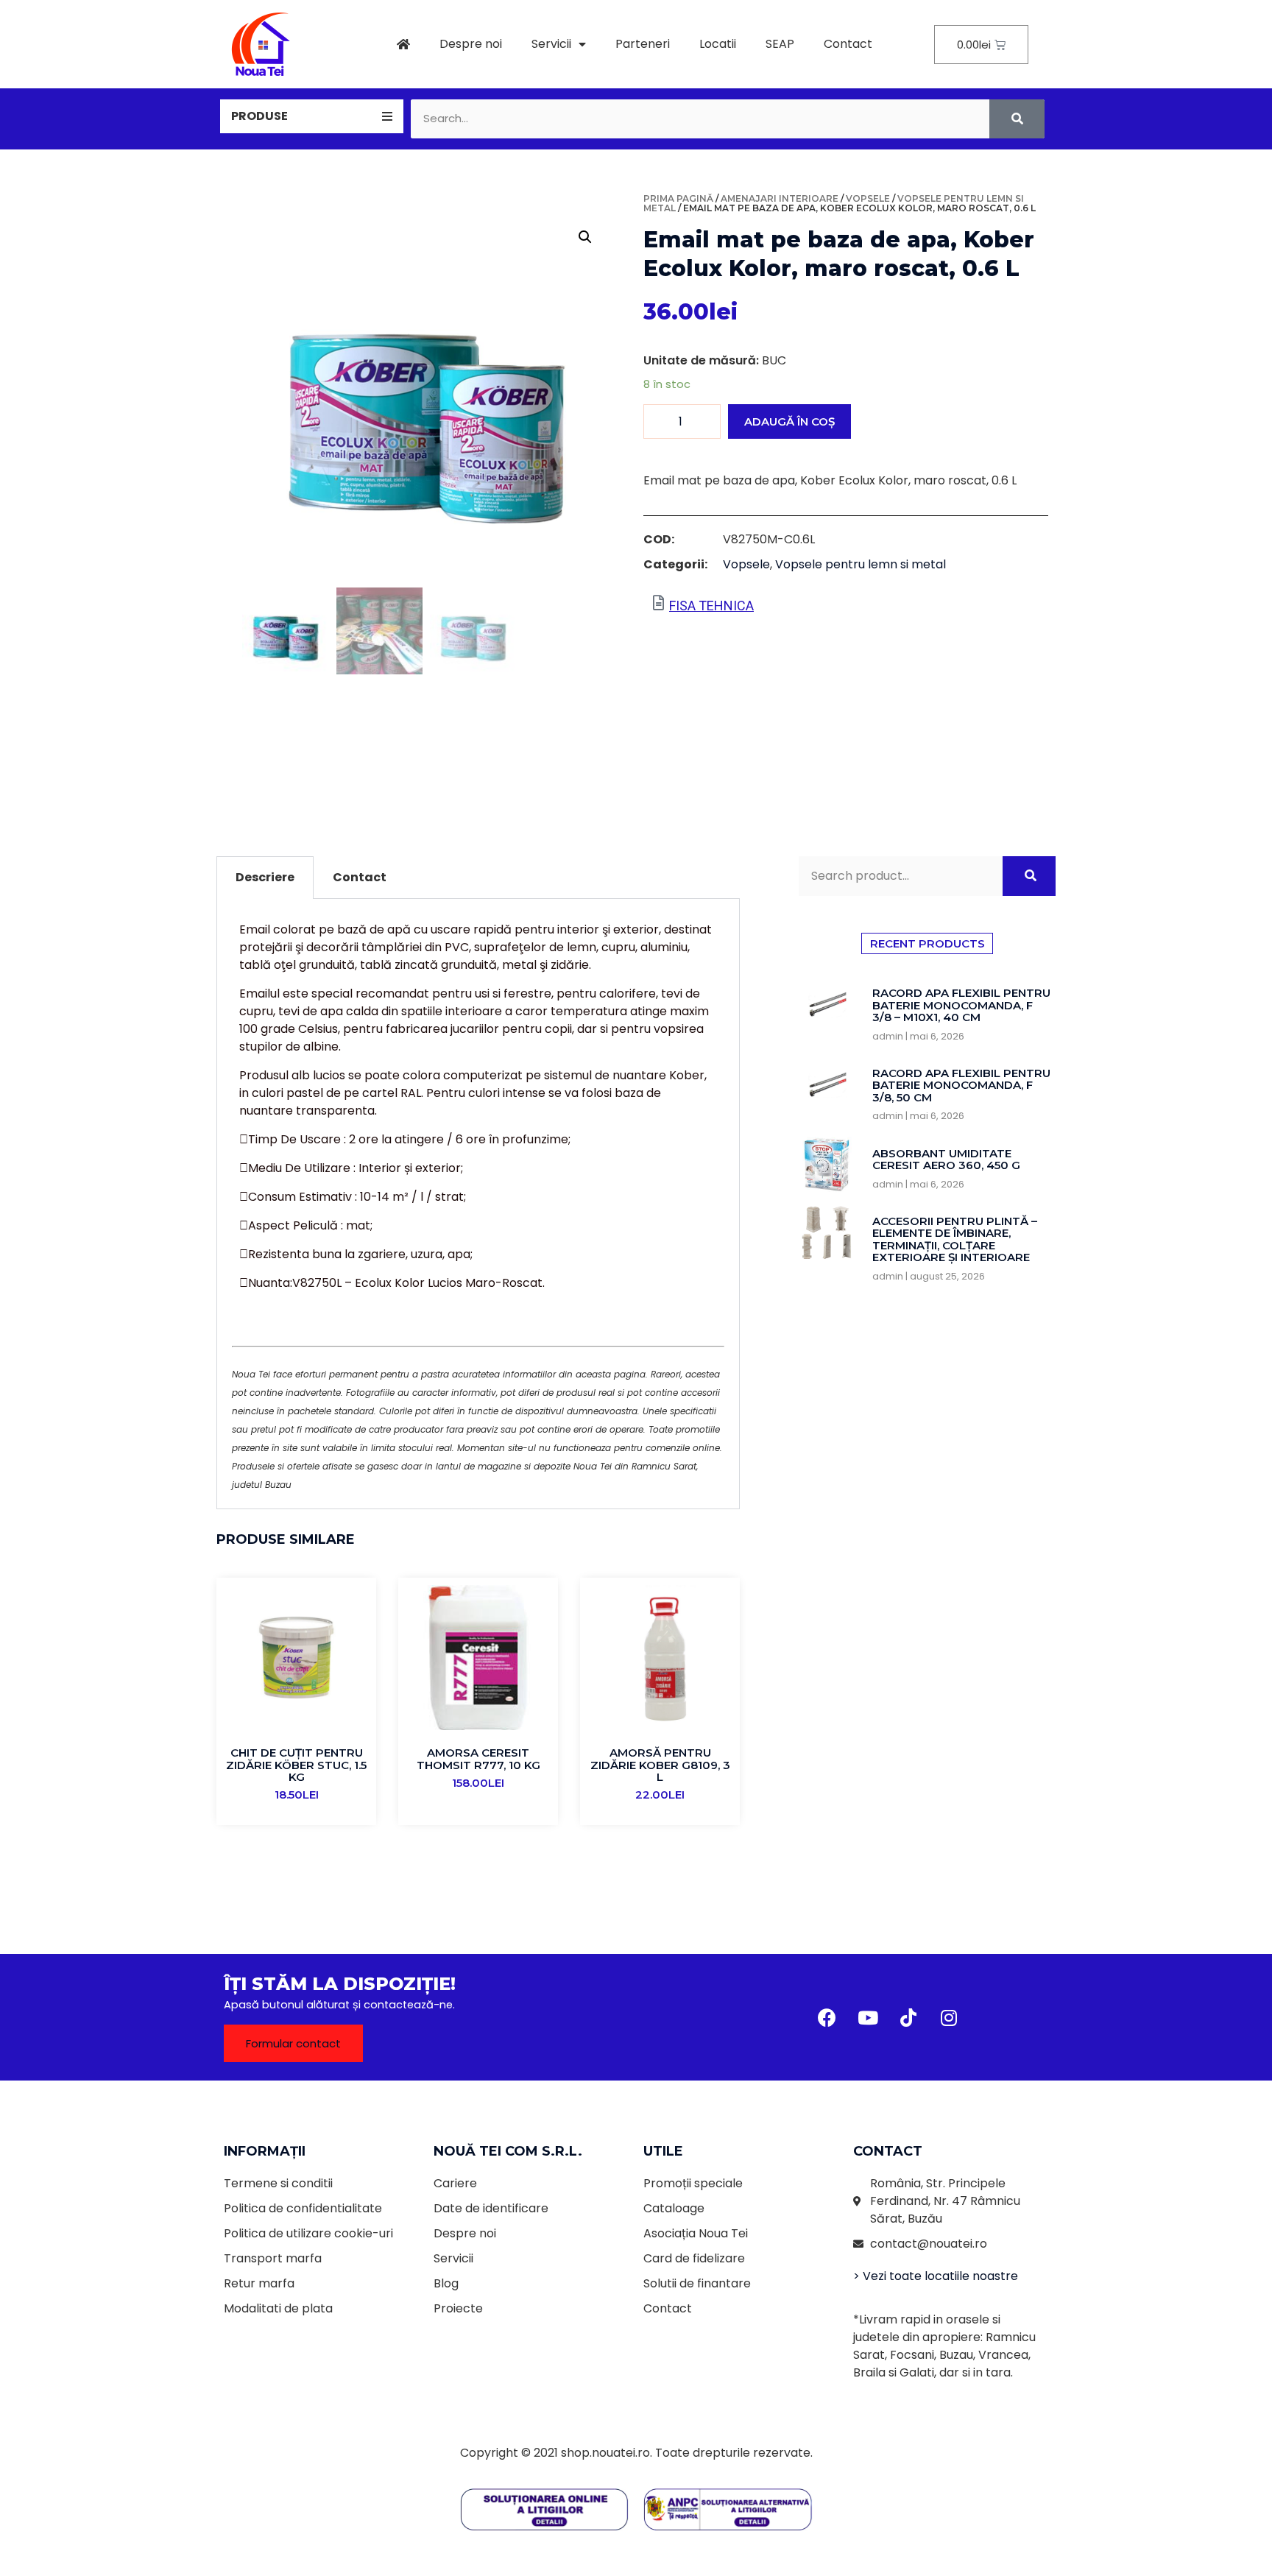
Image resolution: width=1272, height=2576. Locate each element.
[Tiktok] (908, 2017)
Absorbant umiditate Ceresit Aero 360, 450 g (946, 1160)
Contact (848, 44)
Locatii (718, 44)
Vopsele (868, 198)
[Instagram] (949, 2017)
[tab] (312, 116)
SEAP (780, 44)
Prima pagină (678, 198)
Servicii (551, 44)
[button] (293, 2043)
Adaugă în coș (789, 421)
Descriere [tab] (265, 877)
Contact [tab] (360, 877)
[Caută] (1017, 119)
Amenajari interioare (780, 198)
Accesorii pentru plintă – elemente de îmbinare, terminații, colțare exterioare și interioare (955, 1239)
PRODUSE (259, 116)
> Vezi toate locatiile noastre (936, 2276)
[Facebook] (827, 2017)
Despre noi (471, 44)
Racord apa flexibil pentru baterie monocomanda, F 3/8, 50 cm (961, 1085)
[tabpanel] (478, 1204)
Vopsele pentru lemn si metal (861, 564)
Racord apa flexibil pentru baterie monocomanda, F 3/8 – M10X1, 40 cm (961, 1005)
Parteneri (643, 44)
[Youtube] (868, 2017)
